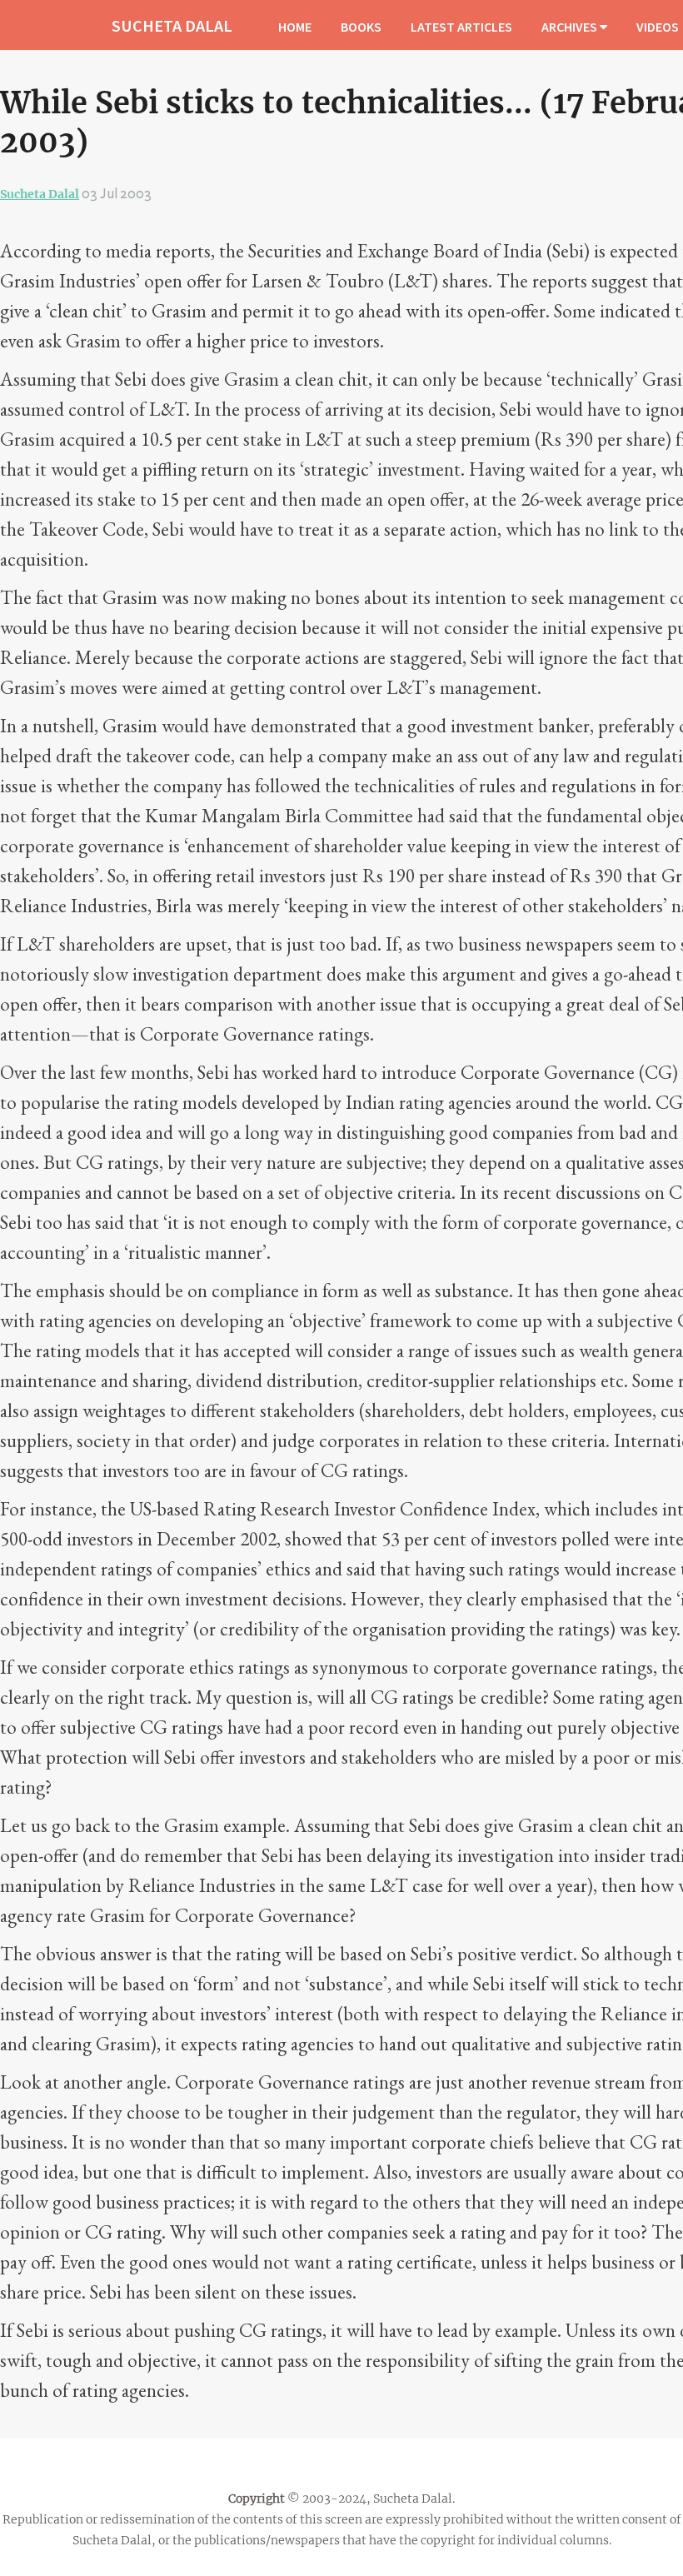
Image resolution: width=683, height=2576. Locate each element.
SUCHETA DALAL (172, 25)
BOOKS (361, 27)
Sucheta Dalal (40, 194)
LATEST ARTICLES (461, 27)
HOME (295, 27)
